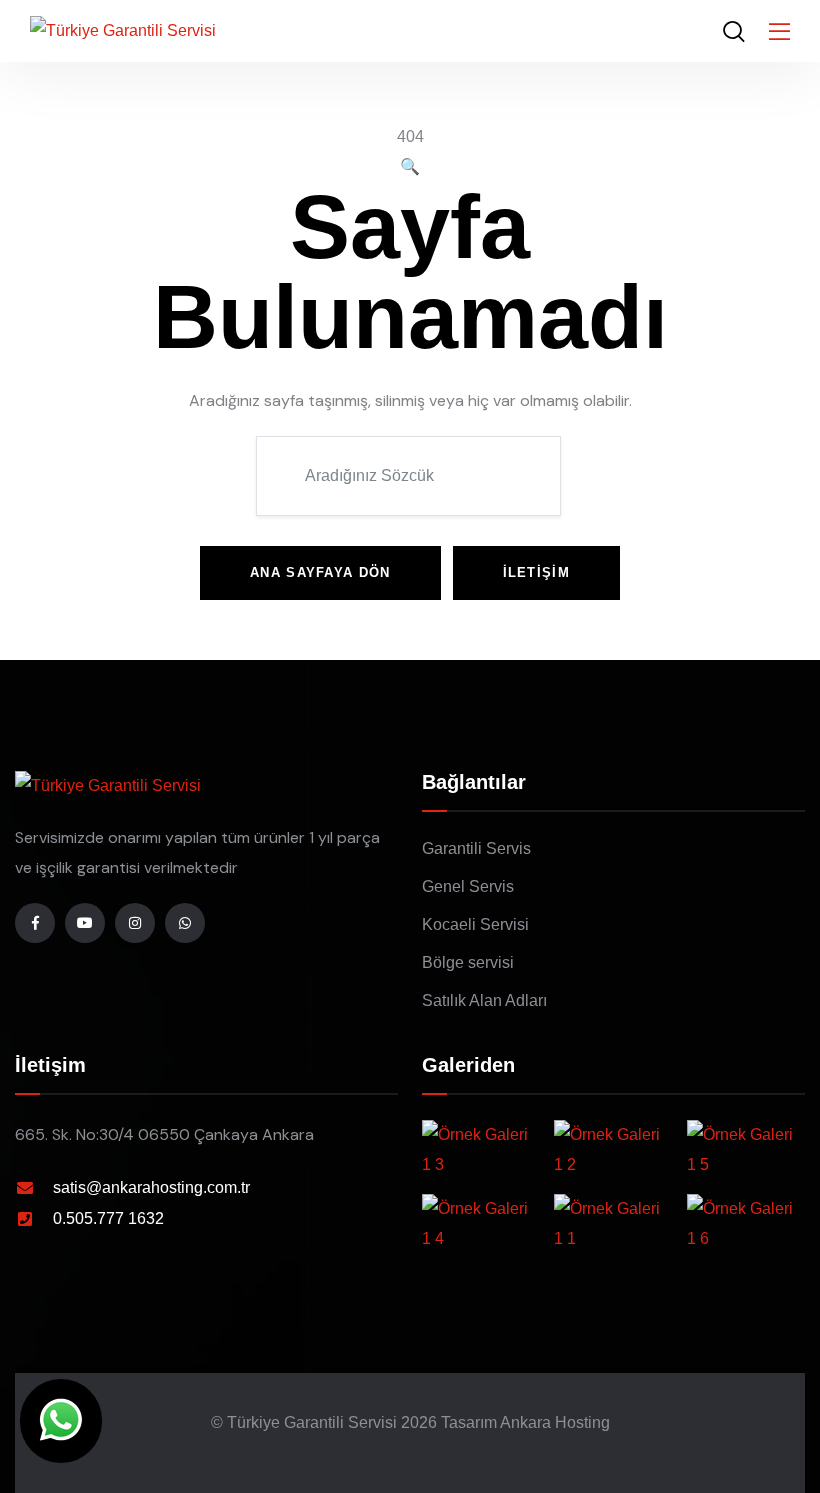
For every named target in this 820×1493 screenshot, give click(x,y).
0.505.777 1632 (108, 1218)
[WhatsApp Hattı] (185, 923)
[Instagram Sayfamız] (135, 923)
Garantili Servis (476, 848)
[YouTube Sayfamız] (85, 923)
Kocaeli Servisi (475, 924)
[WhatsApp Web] (61, 1421)
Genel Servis (468, 886)
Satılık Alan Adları (484, 1000)
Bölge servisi (468, 962)
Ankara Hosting (555, 1422)
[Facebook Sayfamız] (35, 923)
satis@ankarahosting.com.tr (151, 1187)
